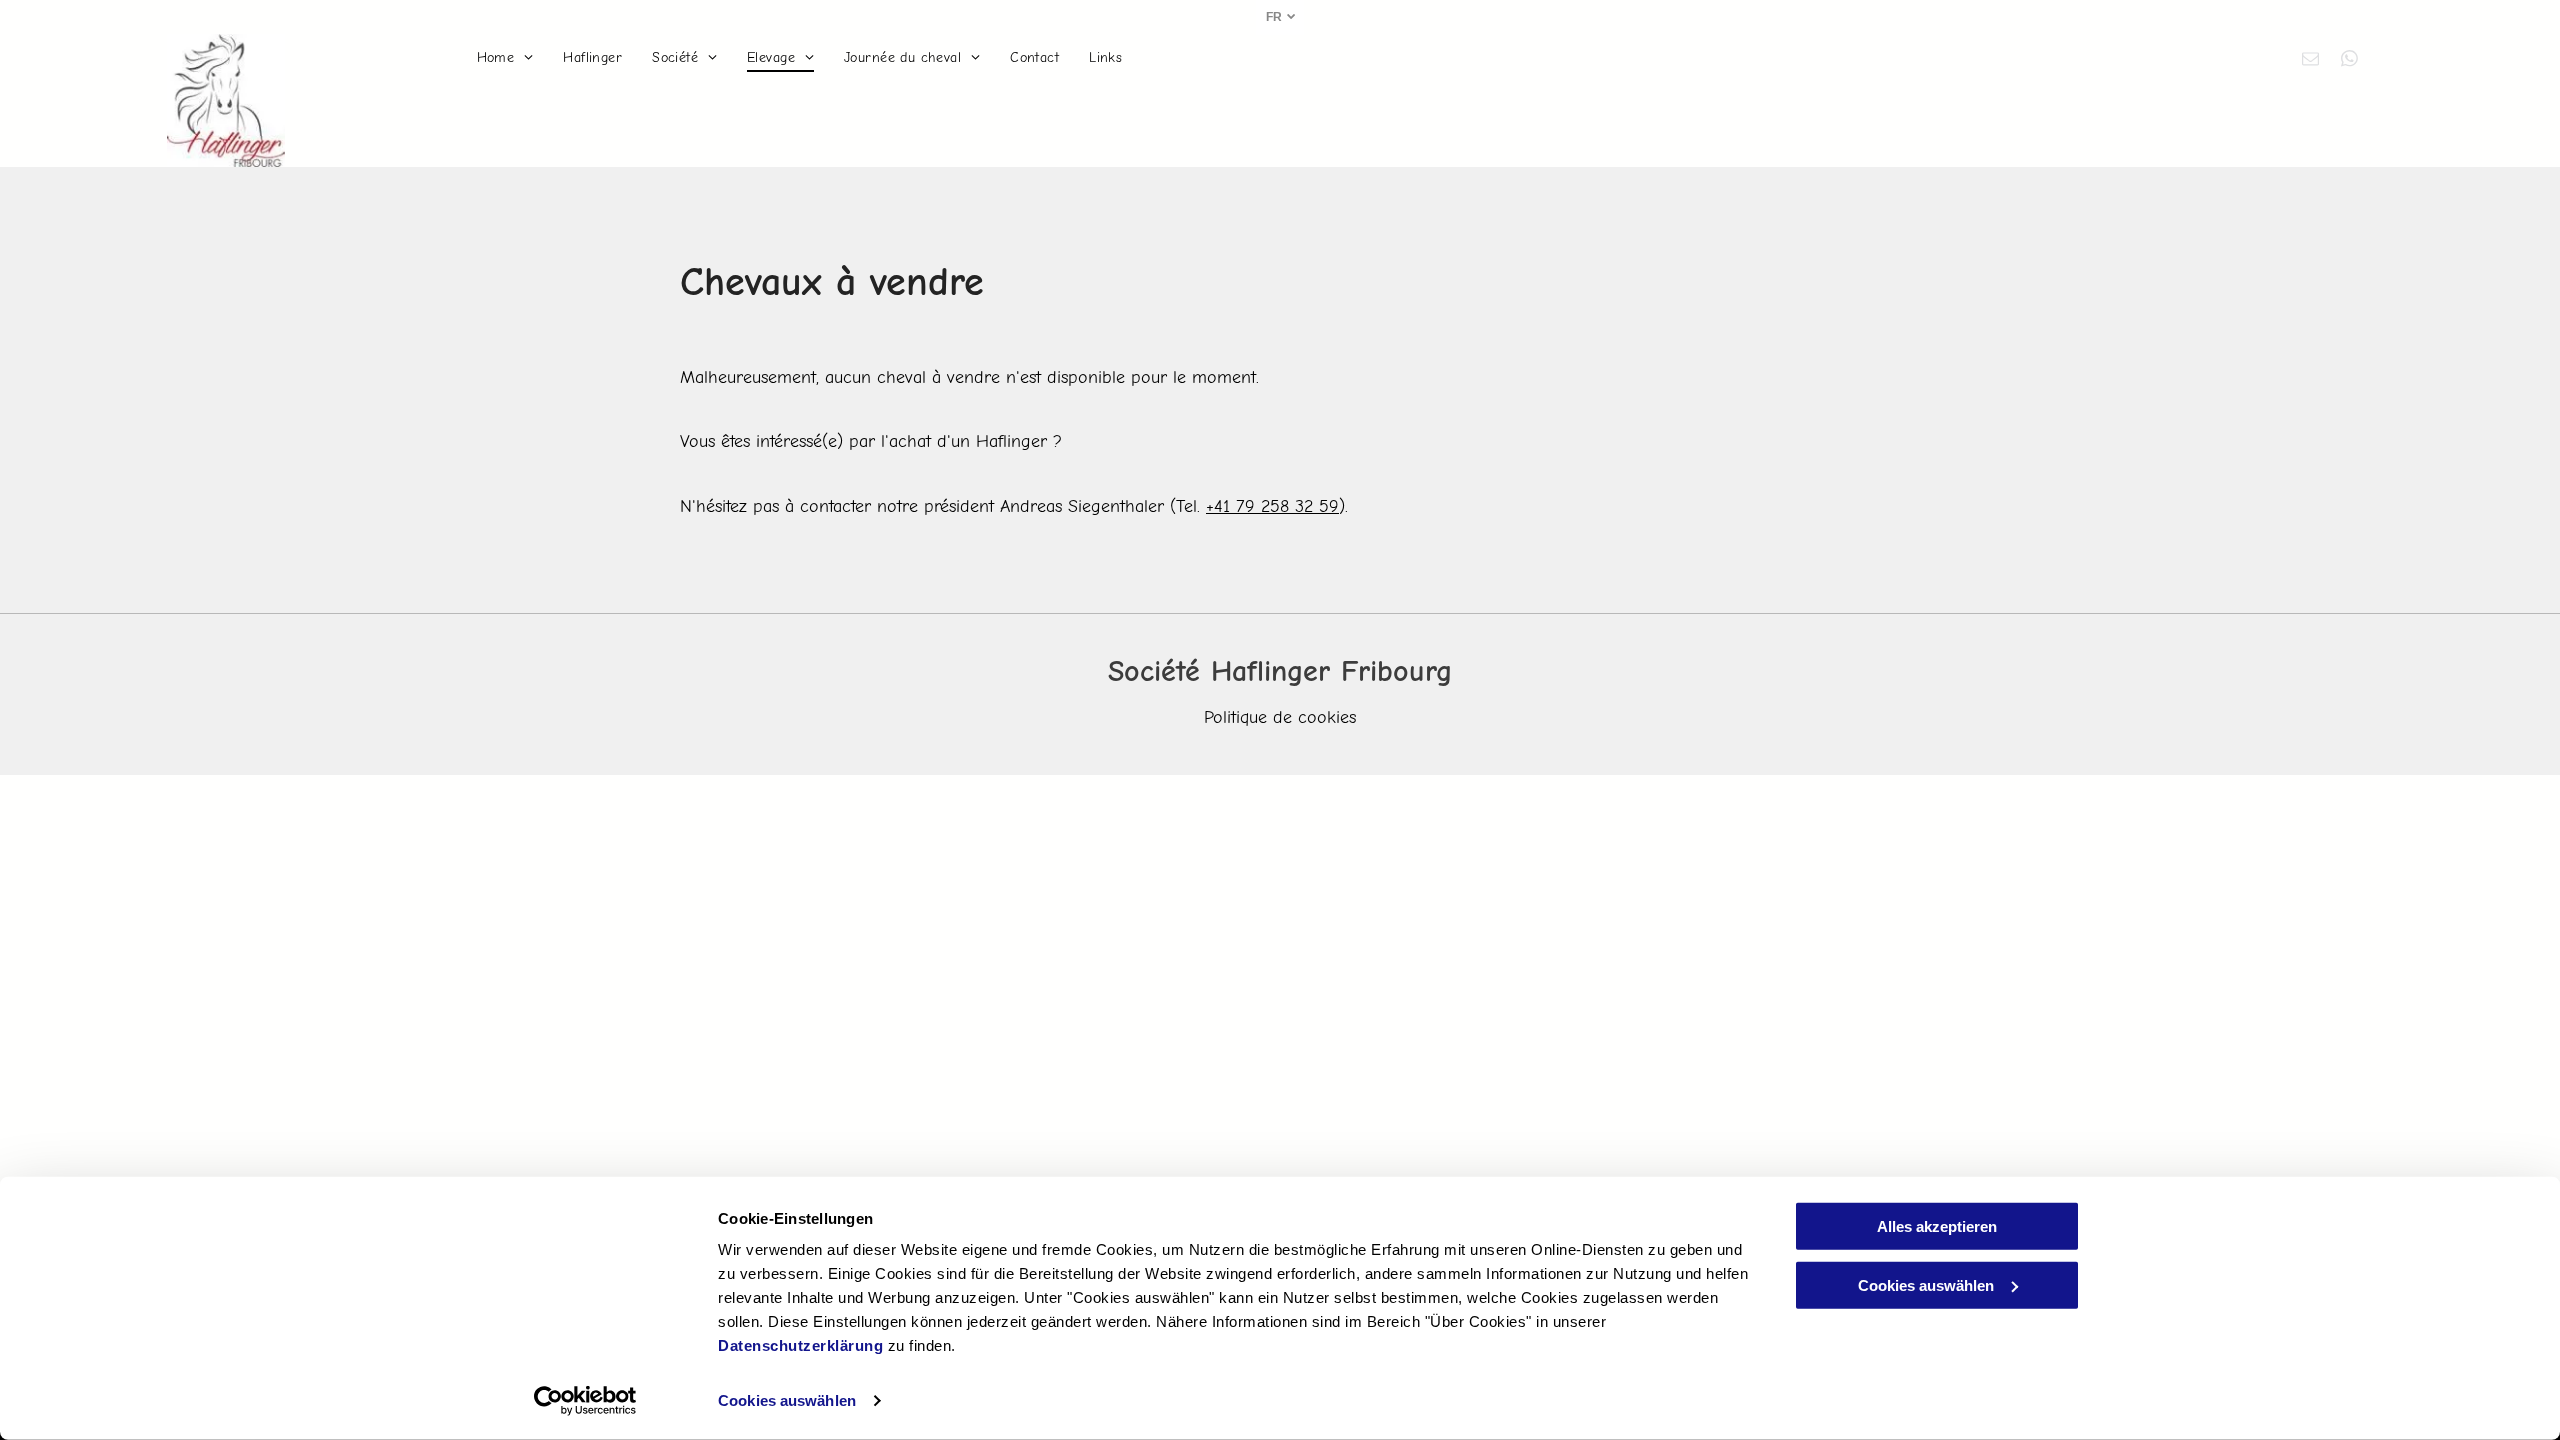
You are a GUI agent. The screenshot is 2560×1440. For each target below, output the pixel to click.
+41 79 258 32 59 (1272, 506)
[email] (2310, 61)
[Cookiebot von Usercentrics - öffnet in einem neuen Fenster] (585, 1401)
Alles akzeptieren (1937, 1226)
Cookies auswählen (787, 1400)
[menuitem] (505, 57)
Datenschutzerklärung (800, 1345)
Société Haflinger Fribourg (1280, 671)
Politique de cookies (1280, 717)
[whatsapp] (2349, 61)
